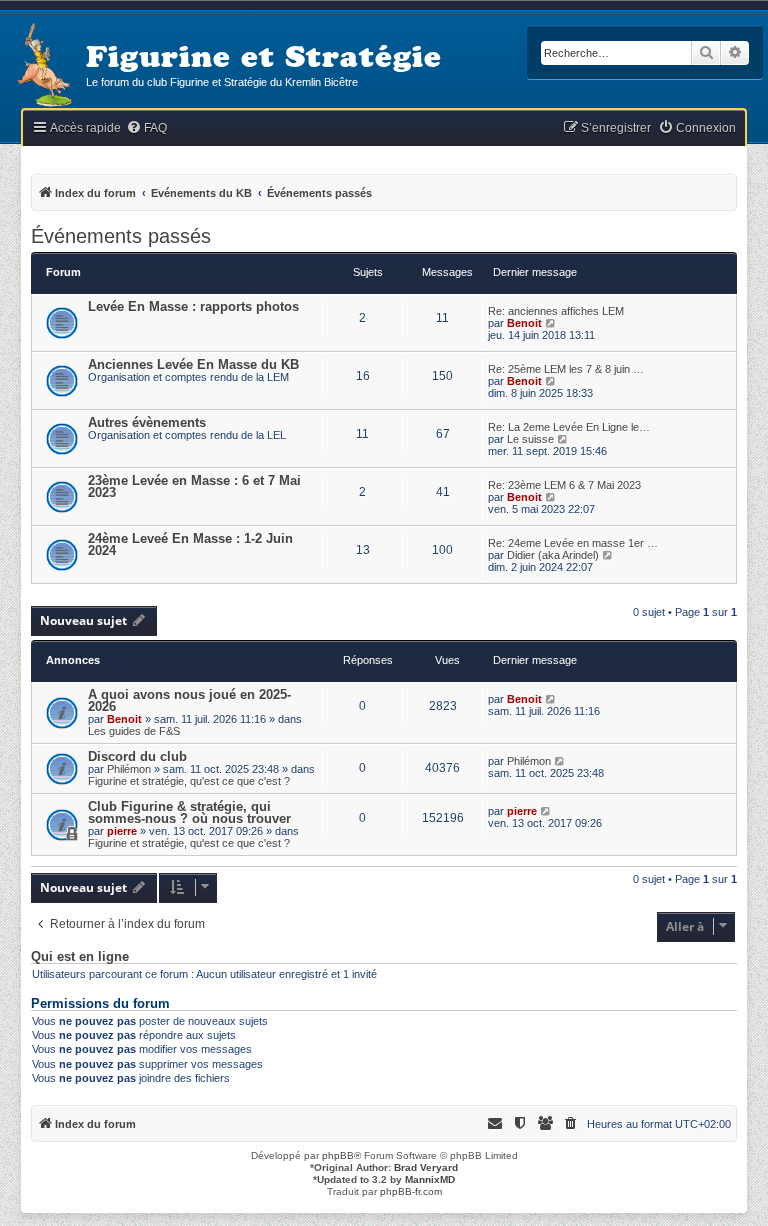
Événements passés (121, 236)
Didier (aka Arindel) (553, 555)
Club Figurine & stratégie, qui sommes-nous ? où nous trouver (189, 812)
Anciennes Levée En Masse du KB (193, 364)
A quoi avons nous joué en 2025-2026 (189, 700)
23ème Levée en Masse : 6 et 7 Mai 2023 (194, 486)
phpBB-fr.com (411, 1191)
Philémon (129, 769)
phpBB (338, 1155)
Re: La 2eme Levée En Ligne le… (569, 427)
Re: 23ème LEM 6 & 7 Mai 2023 (564, 485)
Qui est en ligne (80, 957)
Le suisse (530, 439)
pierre (122, 831)
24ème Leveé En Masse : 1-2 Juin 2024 (190, 544)
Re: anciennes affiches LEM (556, 311)
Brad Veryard (426, 1167)
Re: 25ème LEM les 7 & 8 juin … (566, 369)
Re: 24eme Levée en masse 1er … (573, 543)
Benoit (524, 323)
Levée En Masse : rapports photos (193, 306)
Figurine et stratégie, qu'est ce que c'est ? (189, 781)
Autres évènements (147, 422)
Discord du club (137, 756)
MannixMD (430, 1179)
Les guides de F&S (134, 731)
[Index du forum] (43, 66)
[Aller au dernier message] (551, 699)
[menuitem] (146, 128)
